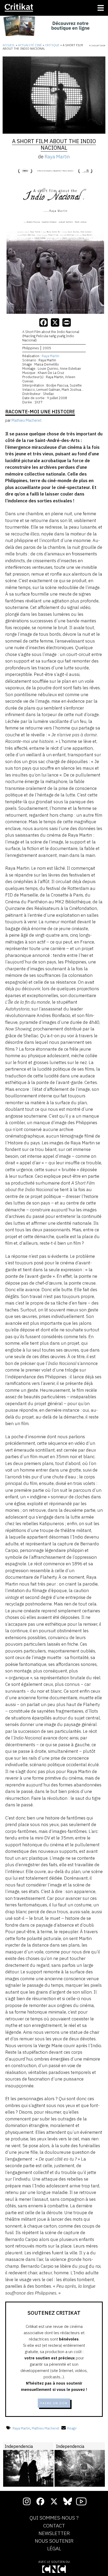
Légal (54, 2549)
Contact (54, 2526)
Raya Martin (57, 157)
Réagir (72, 2428)
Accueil (9, 45)
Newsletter (54, 2533)
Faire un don (54, 2403)
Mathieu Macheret (45, 2428)
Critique (52, 45)
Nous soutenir (54, 2541)
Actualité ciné (30, 45)
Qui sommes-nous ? (54, 2518)
